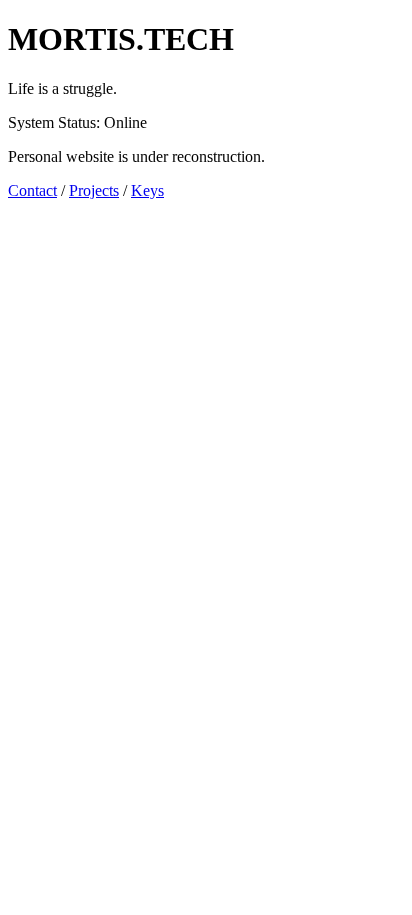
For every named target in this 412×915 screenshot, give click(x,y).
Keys (147, 190)
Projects (94, 190)
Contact (32, 190)
